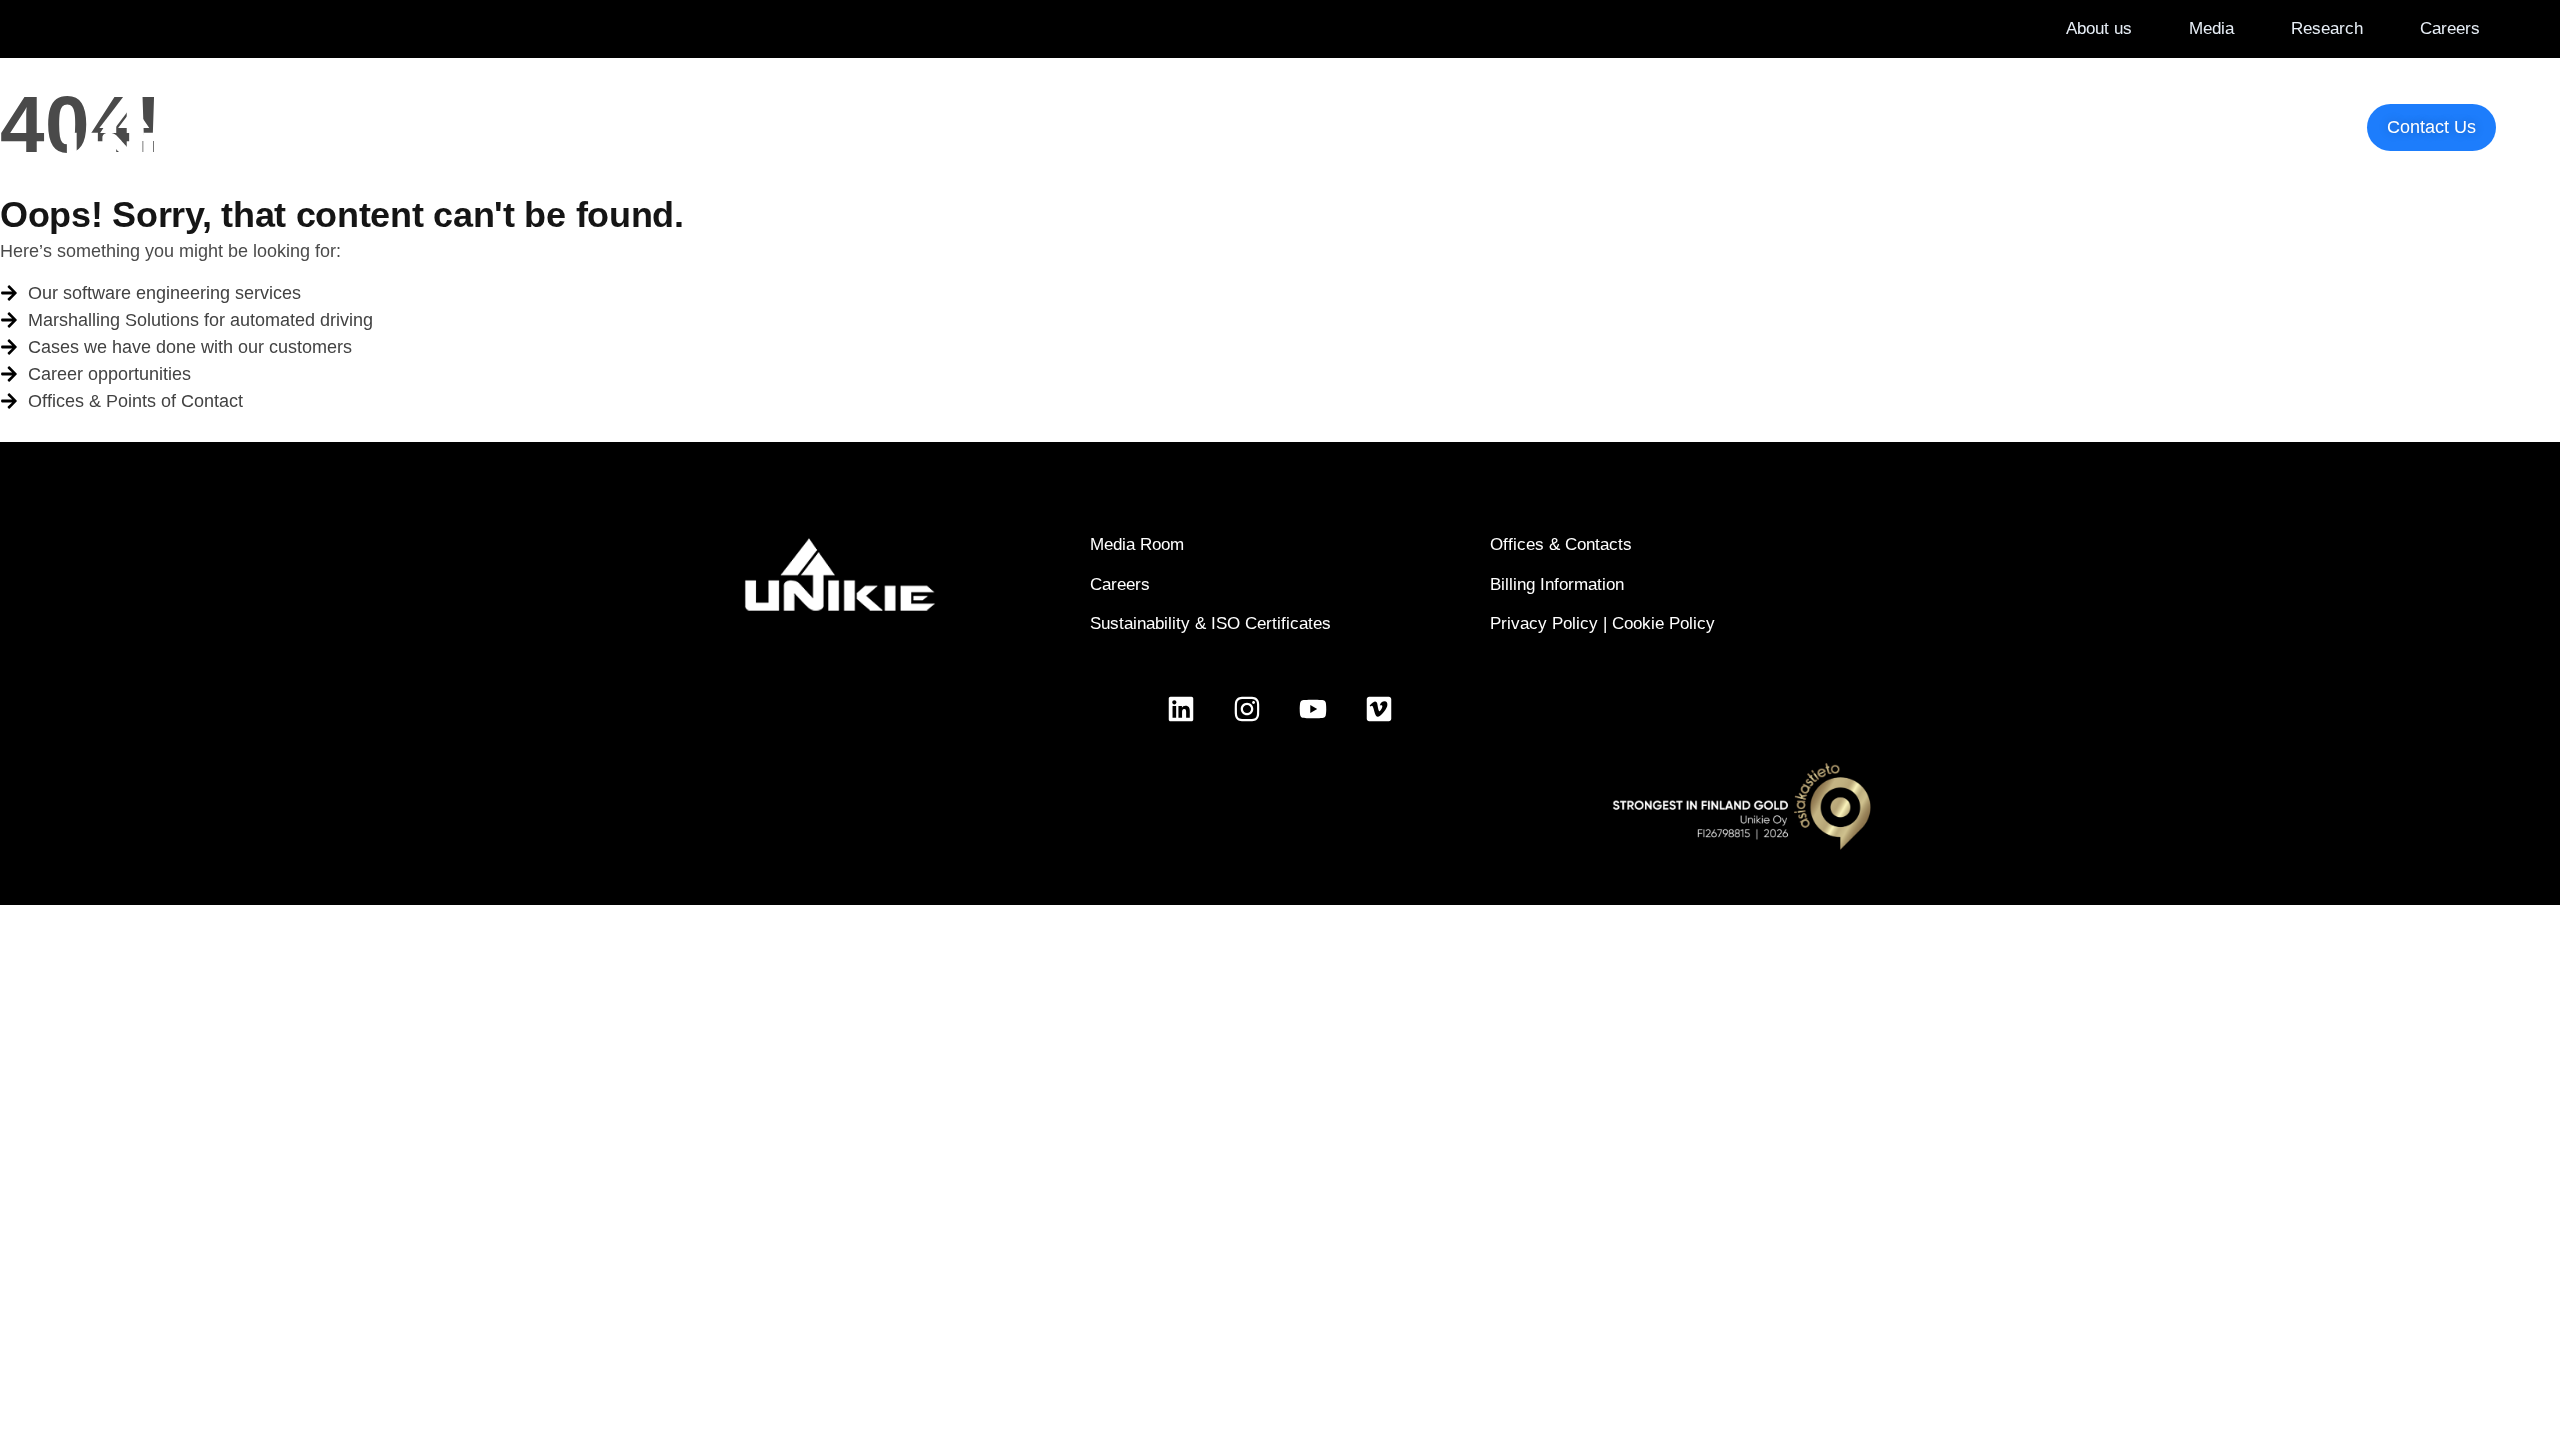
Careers (1120, 584)
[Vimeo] (1379, 709)
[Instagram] (1247, 709)
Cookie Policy (1663, 623)
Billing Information (1557, 584)
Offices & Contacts (1561, 544)
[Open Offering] (1189, 126)
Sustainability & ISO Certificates (1210, 623)
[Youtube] (1313, 709)
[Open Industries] (1035, 126)
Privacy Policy (1544, 623)
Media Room (1137, 544)
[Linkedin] (1181, 709)
